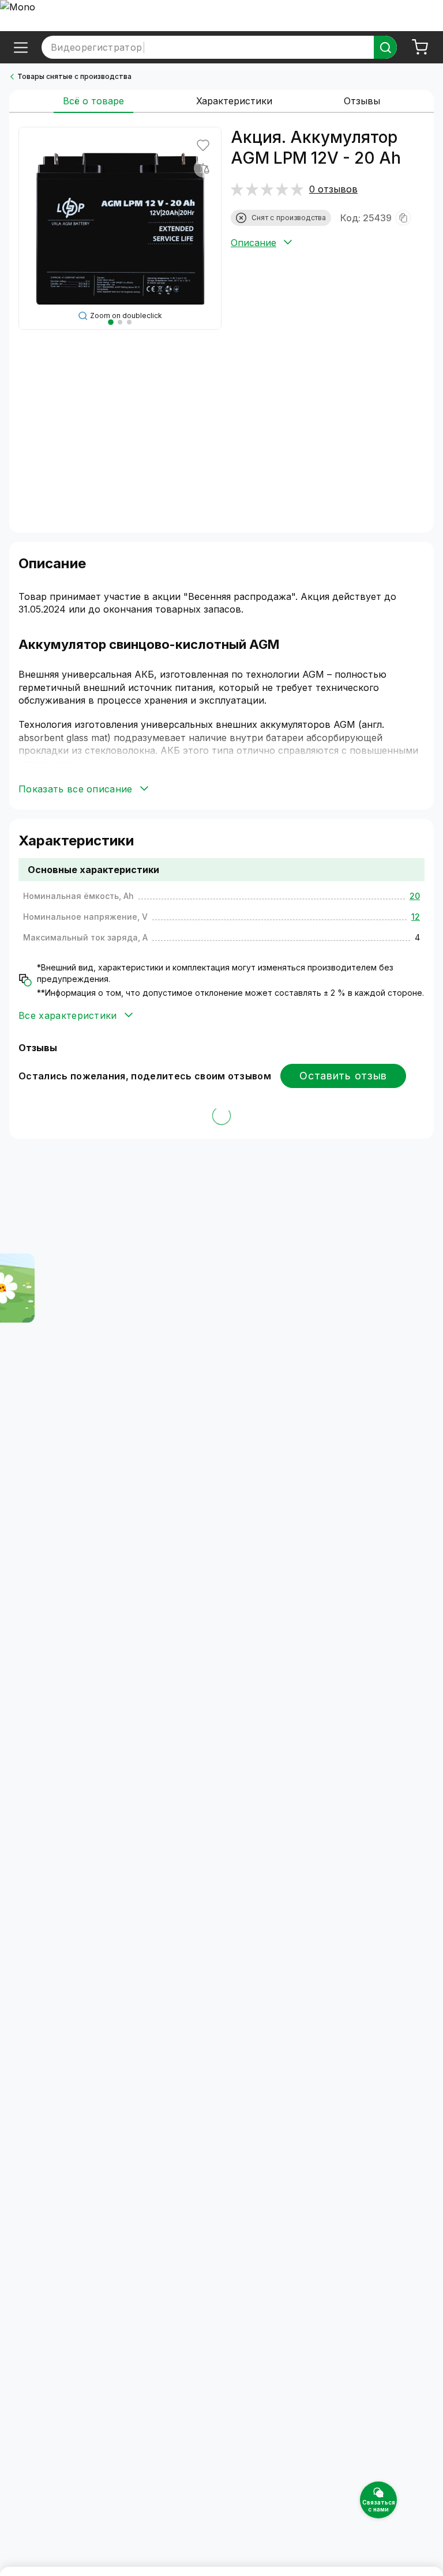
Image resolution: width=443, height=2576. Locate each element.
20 (415, 896)
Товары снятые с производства (74, 76)
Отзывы (362, 101)
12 (416, 917)
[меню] (21, 47)
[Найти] (385, 47)
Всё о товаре (93, 101)
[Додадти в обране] (203, 145)
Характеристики (234, 101)
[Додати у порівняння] (203, 168)
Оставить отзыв (343, 1076)
